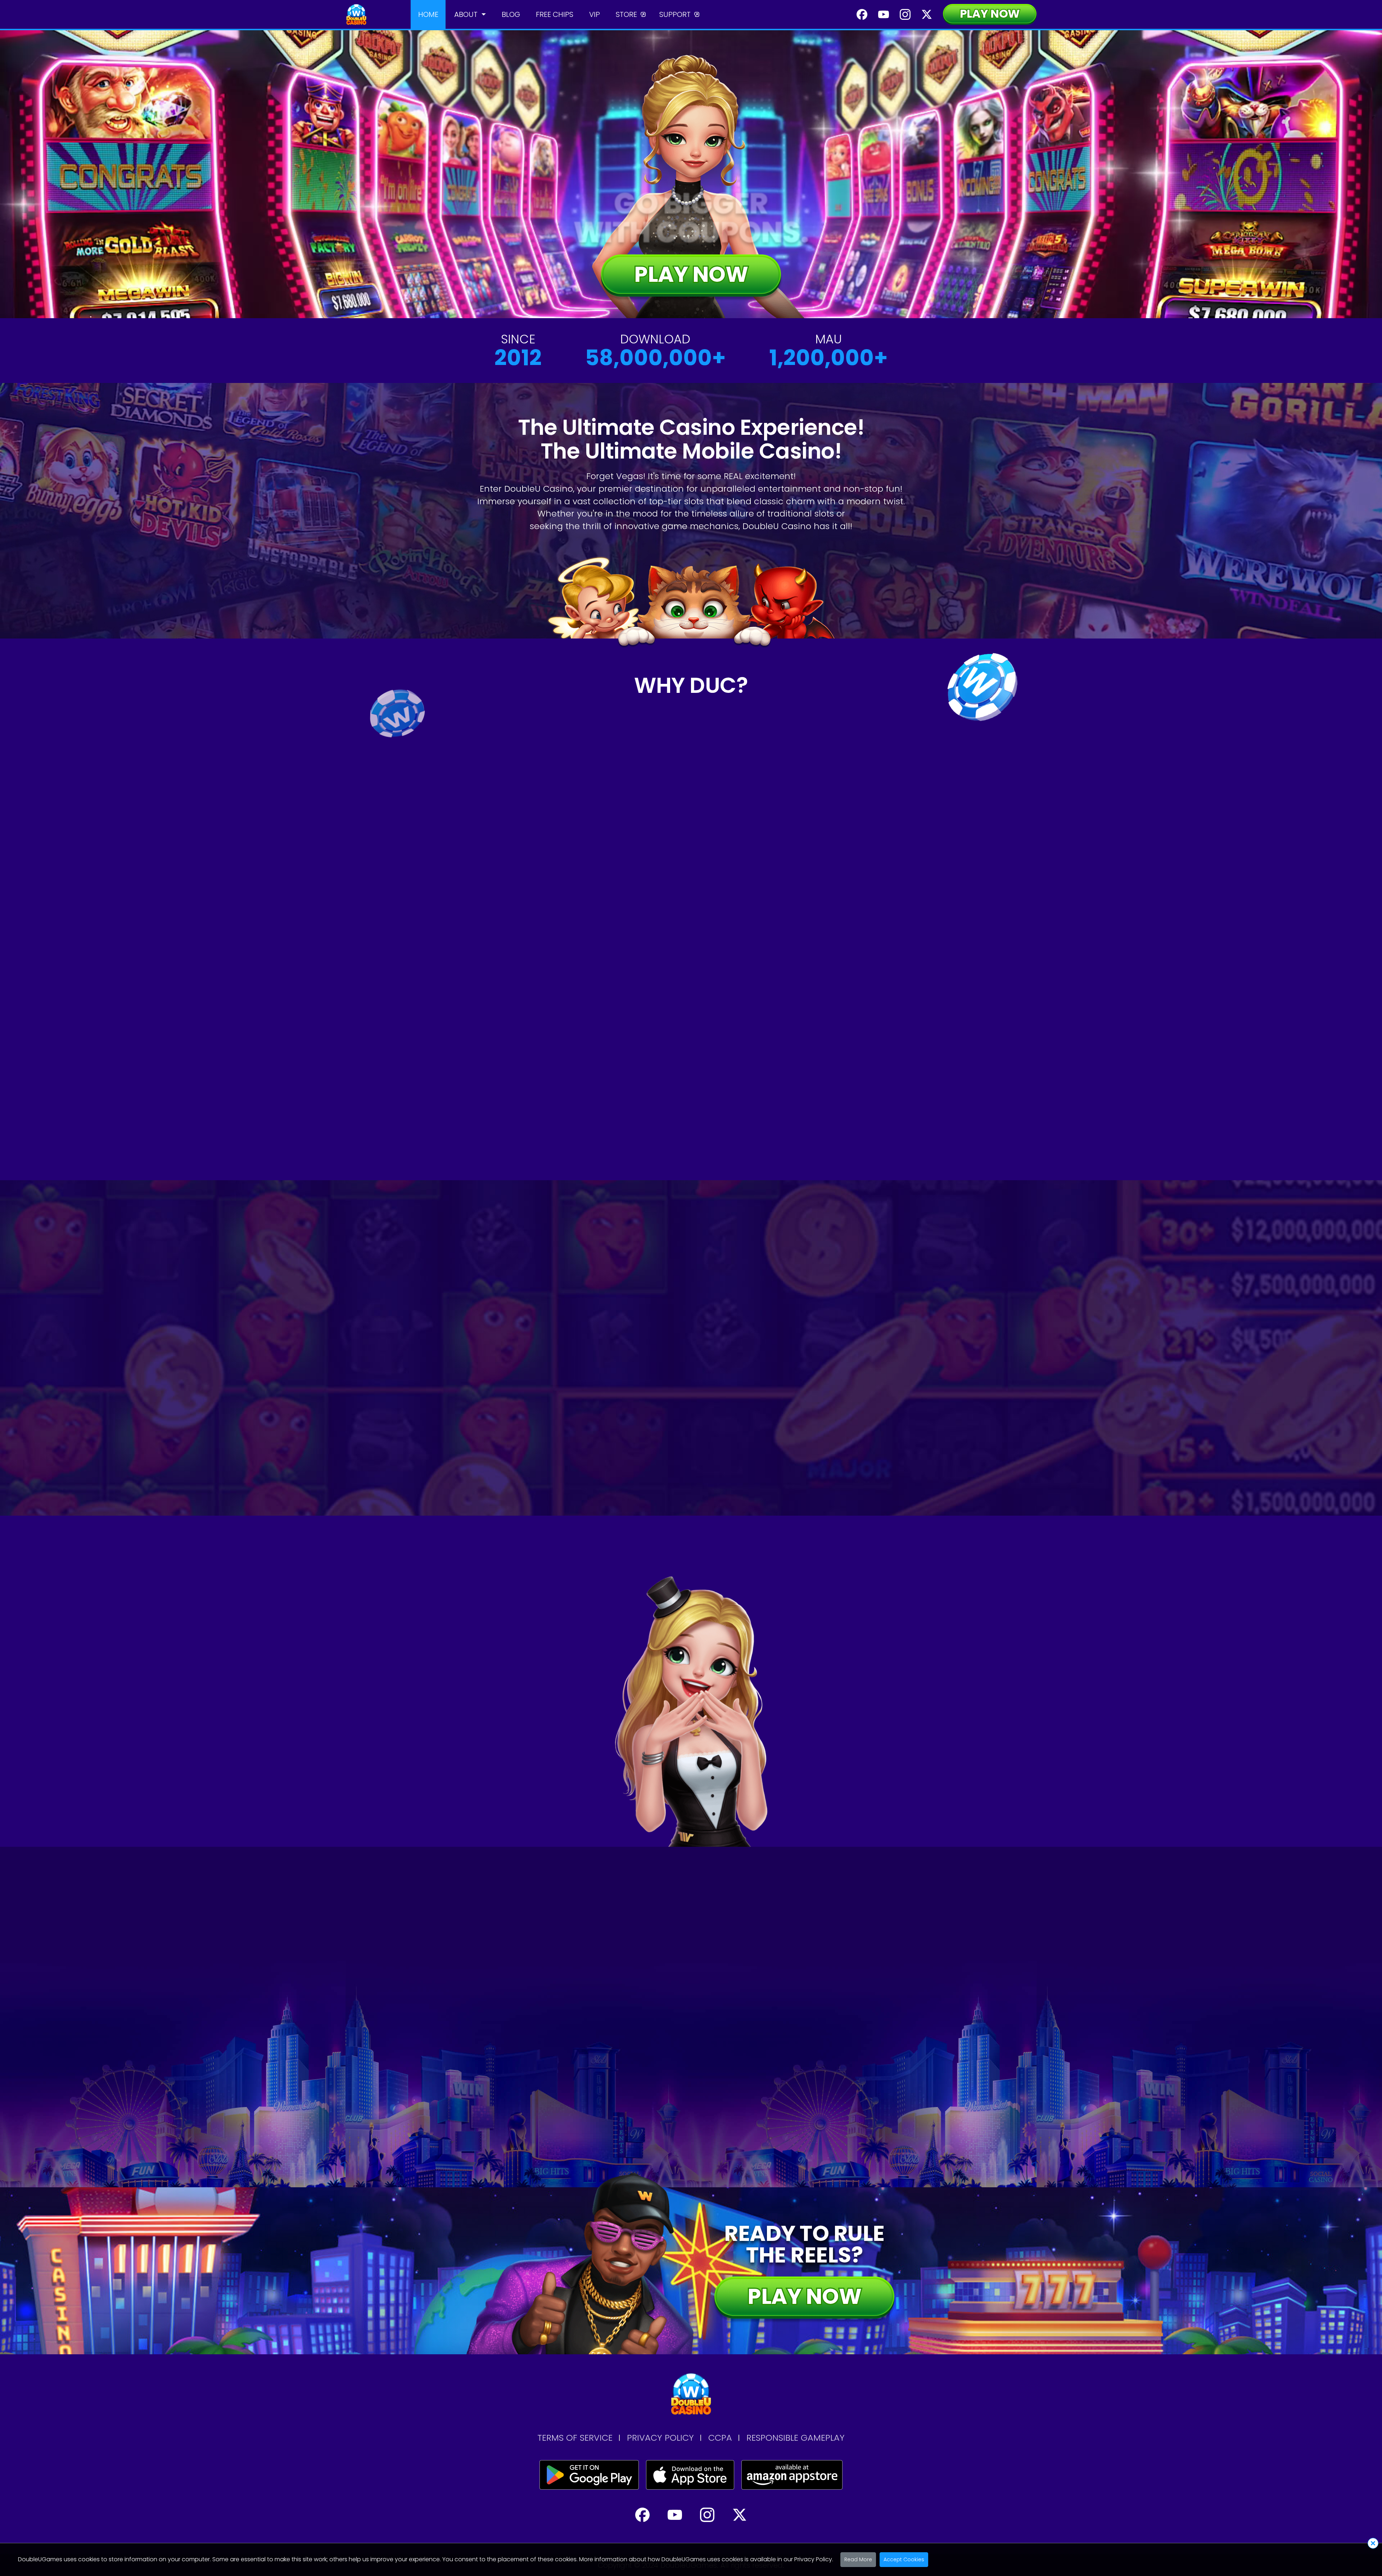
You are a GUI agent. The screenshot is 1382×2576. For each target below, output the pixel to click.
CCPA (720, 2438)
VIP (595, 14)
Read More (858, 2559)
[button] (652, 1411)
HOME (428, 14)
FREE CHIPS (555, 14)
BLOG (511, 14)
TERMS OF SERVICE (575, 2438)
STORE (626, 14)
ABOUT (466, 14)
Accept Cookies (904, 2559)
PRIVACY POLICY (660, 2438)
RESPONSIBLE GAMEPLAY (796, 2438)
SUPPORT (675, 14)
